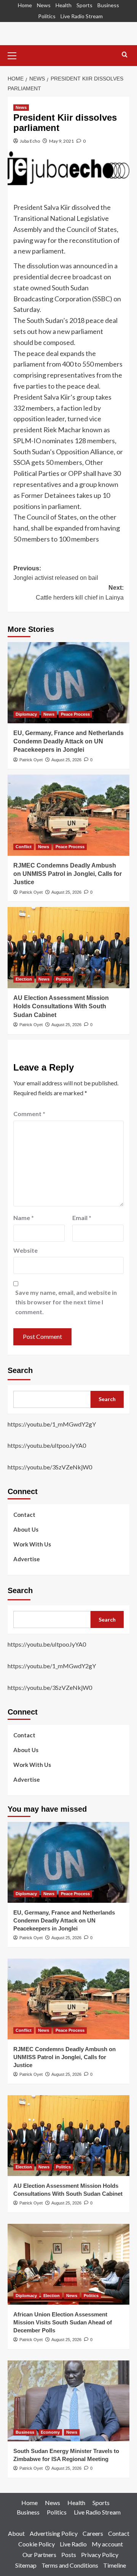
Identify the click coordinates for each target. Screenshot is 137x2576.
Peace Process (75, 714)
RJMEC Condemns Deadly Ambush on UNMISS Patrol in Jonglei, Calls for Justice (68, 874)
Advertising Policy (54, 2533)
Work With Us (32, 1544)
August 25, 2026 (66, 760)
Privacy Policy (100, 2555)
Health (64, 5)
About (16, 2533)
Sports (84, 5)
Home (25, 5)
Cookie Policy (37, 2544)
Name (24, 1218)
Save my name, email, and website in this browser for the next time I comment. (66, 1302)
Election (24, 979)
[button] (15, 55)
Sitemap (26, 2565)
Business (108, 5)
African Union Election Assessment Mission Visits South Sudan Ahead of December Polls (63, 2322)
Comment (29, 1114)
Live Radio (73, 2544)
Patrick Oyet (31, 760)
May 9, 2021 (61, 141)
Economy (50, 2432)
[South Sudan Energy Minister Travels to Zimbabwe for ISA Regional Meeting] (68, 2401)
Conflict (24, 847)
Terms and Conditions (70, 2565)
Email (82, 1218)
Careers (93, 2533)
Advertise (27, 1559)
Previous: (56, 573)
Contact (24, 1515)
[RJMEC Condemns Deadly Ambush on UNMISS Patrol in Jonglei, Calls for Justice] (68, 815)
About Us (26, 1529)
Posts (69, 2555)
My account (107, 2544)
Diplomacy (26, 714)
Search (20, 1370)
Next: (80, 593)
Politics (47, 16)
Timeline (115, 2565)
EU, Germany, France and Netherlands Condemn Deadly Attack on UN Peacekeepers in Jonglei (68, 742)
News (44, 5)
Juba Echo (30, 141)
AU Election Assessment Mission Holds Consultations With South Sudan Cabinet (61, 1006)
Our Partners (39, 2555)
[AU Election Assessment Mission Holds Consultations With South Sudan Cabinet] (68, 947)
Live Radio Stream (82, 16)
